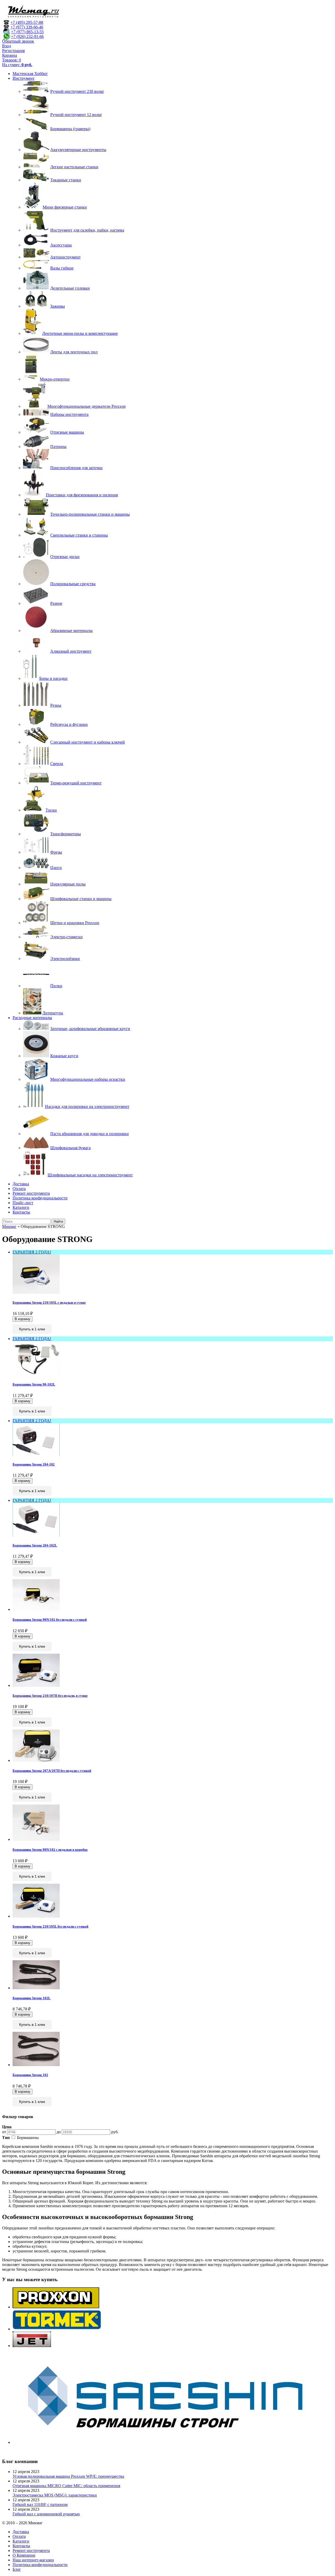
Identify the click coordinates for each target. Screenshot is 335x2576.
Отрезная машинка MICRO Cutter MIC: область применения (66, 2486)
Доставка (21, 1184)
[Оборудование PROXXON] (56, 2307)
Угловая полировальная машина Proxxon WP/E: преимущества (68, 2476)
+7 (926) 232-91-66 (27, 36)
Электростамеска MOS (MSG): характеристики (55, 2495)
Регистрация (13, 51)
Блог (17, 2569)
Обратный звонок (18, 41)
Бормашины (28, 2138)
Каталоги (21, 1207)
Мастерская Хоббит (30, 74)
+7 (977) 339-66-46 (27, 27)
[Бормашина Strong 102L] (36, 1988)
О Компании (24, 2555)
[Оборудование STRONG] (172, 2442)
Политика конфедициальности (40, 1198)
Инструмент (24, 78)
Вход (7, 46)
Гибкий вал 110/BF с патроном (40, 2505)
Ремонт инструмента (31, 1193)
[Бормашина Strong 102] (36, 2065)
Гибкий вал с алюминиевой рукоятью (46, 2514)
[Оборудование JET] (32, 2346)
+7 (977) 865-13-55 (27, 32)
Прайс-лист (23, 1203)
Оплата (19, 1189)
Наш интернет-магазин (33, 2560)
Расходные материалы (32, 1018)
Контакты (21, 1212)
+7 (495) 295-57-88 (27, 22)
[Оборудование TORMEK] (57, 2329)
